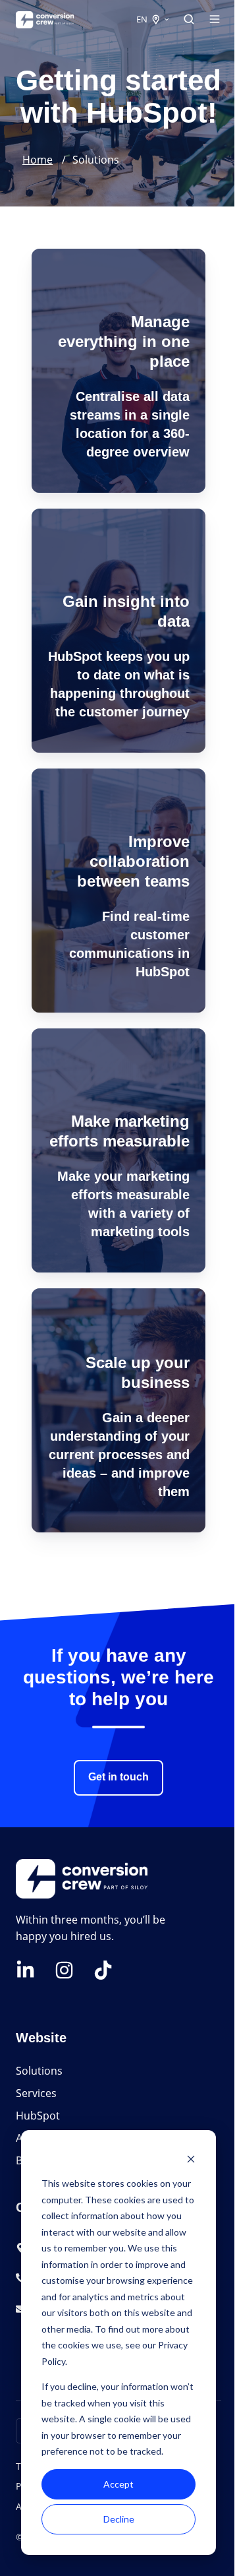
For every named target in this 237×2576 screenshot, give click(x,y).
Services (36, 2093)
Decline (119, 2519)
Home (38, 160)
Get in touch (118, 1777)
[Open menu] (215, 19)
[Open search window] (189, 19)
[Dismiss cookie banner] (191, 2159)
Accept (118, 2484)
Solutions (39, 2071)
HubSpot (39, 2116)
